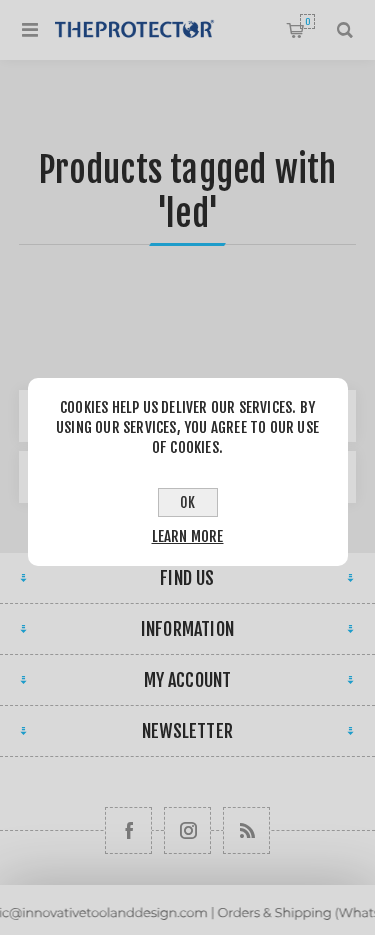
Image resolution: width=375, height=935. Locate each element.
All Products (187, 925)
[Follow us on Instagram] (187, 830)
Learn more (188, 536)
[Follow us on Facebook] (128, 830)
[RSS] (246, 830)
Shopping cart (307, 21)
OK (187, 502)
